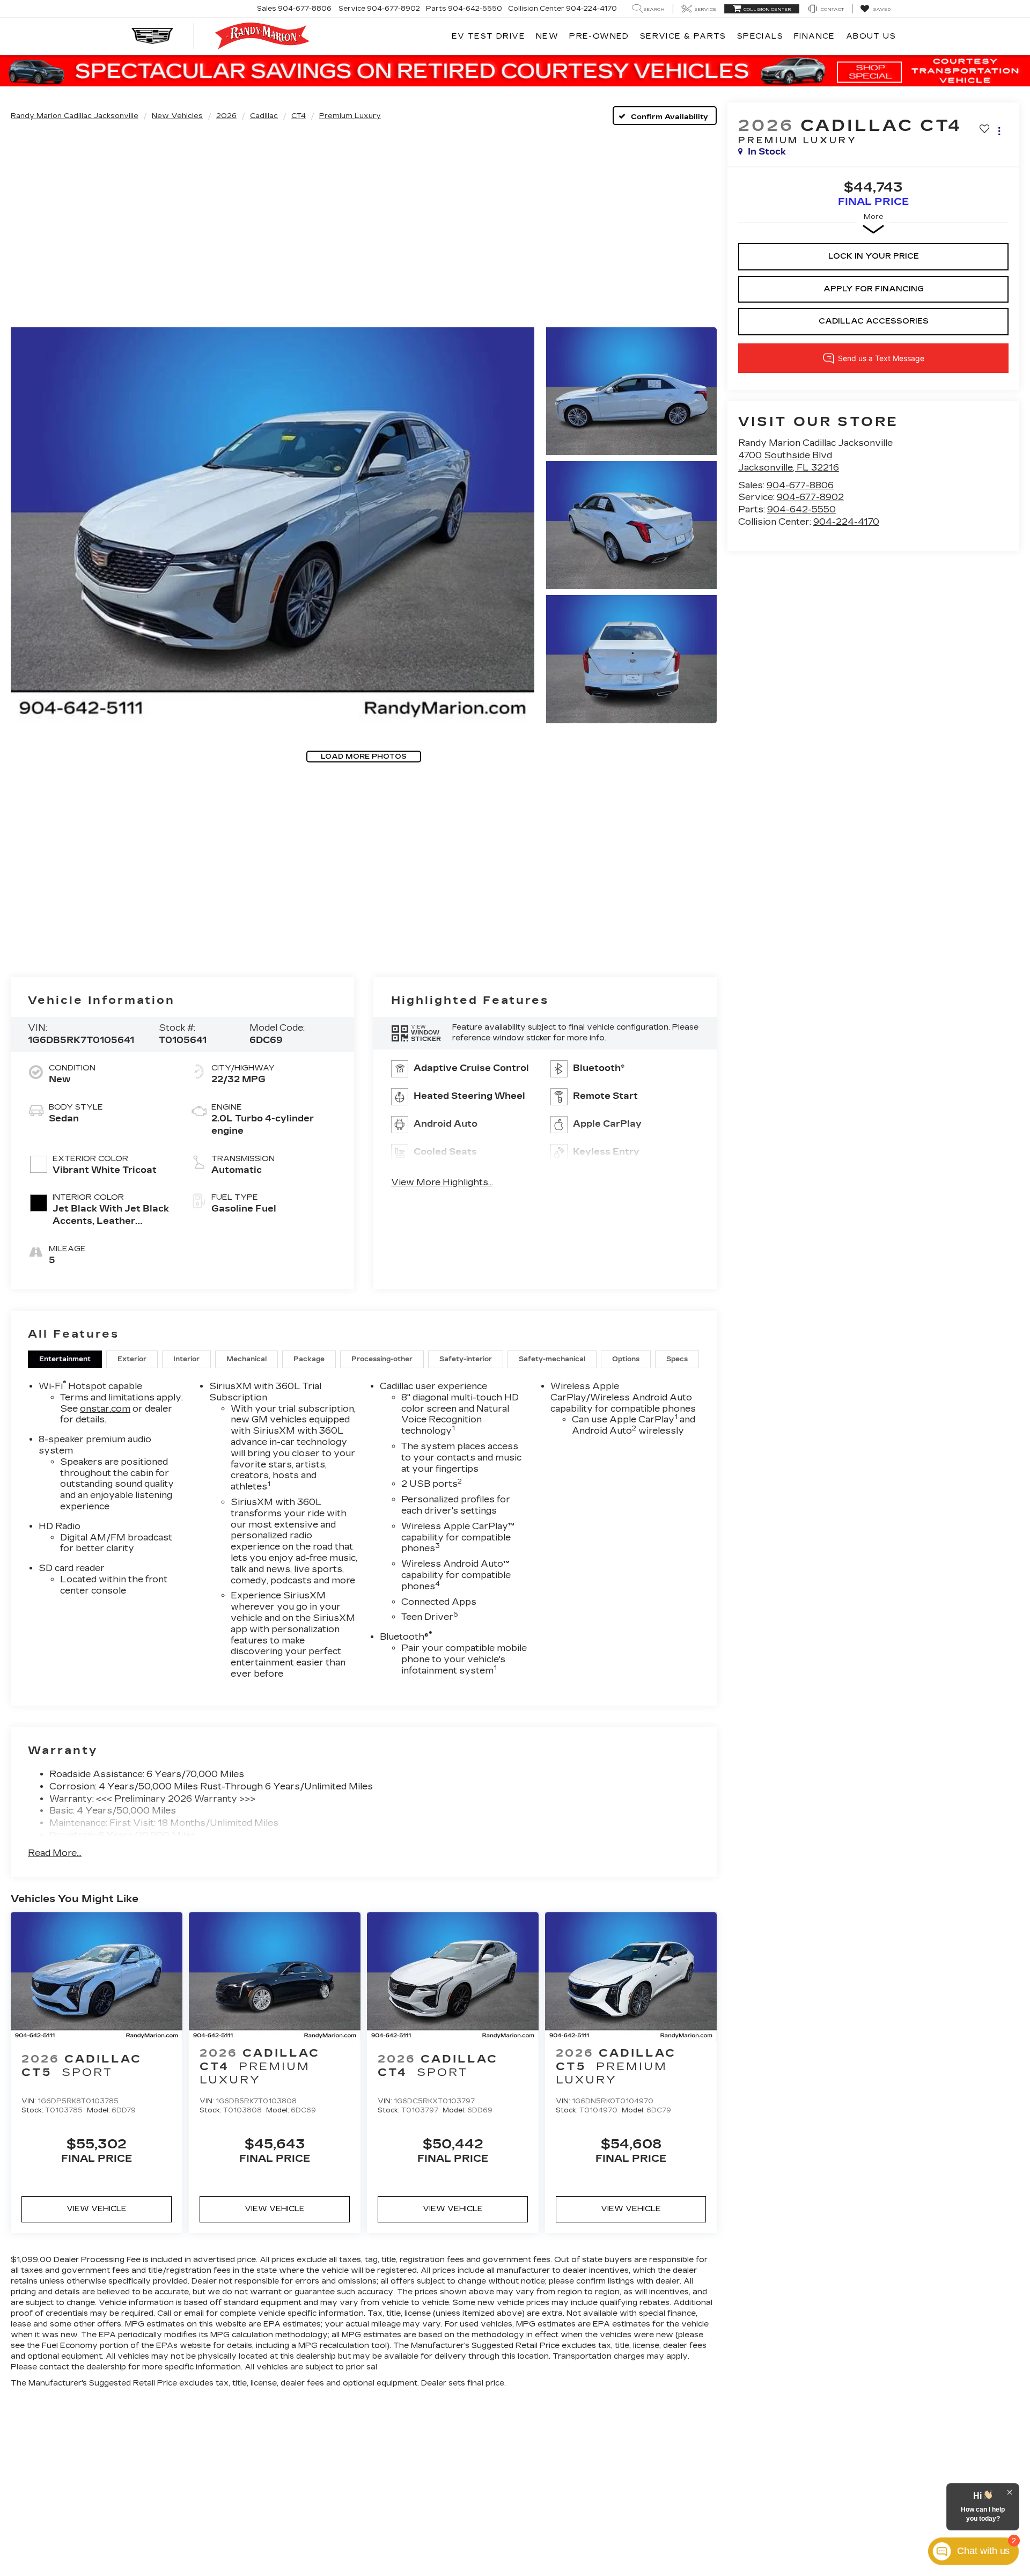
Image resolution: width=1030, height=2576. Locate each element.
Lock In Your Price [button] (874, 256)
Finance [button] (815, 36)
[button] (273, 525)
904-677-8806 (800, 485)
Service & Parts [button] (683, 36)
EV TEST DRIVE (488, 36)
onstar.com (105, 1409)
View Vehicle (97, 2209)
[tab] (65, 1359)
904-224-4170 (846, 522)
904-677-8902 (810, 497)
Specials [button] (760, 36)
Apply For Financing (874, 289)
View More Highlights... (442, 1182)
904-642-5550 (801, 509)
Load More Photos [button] (364, 757)
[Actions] (999, 131)
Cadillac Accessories (874, 321)
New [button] (547, 36)
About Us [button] (871, 36)
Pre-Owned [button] (599, 36)
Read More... (55, 1853)
